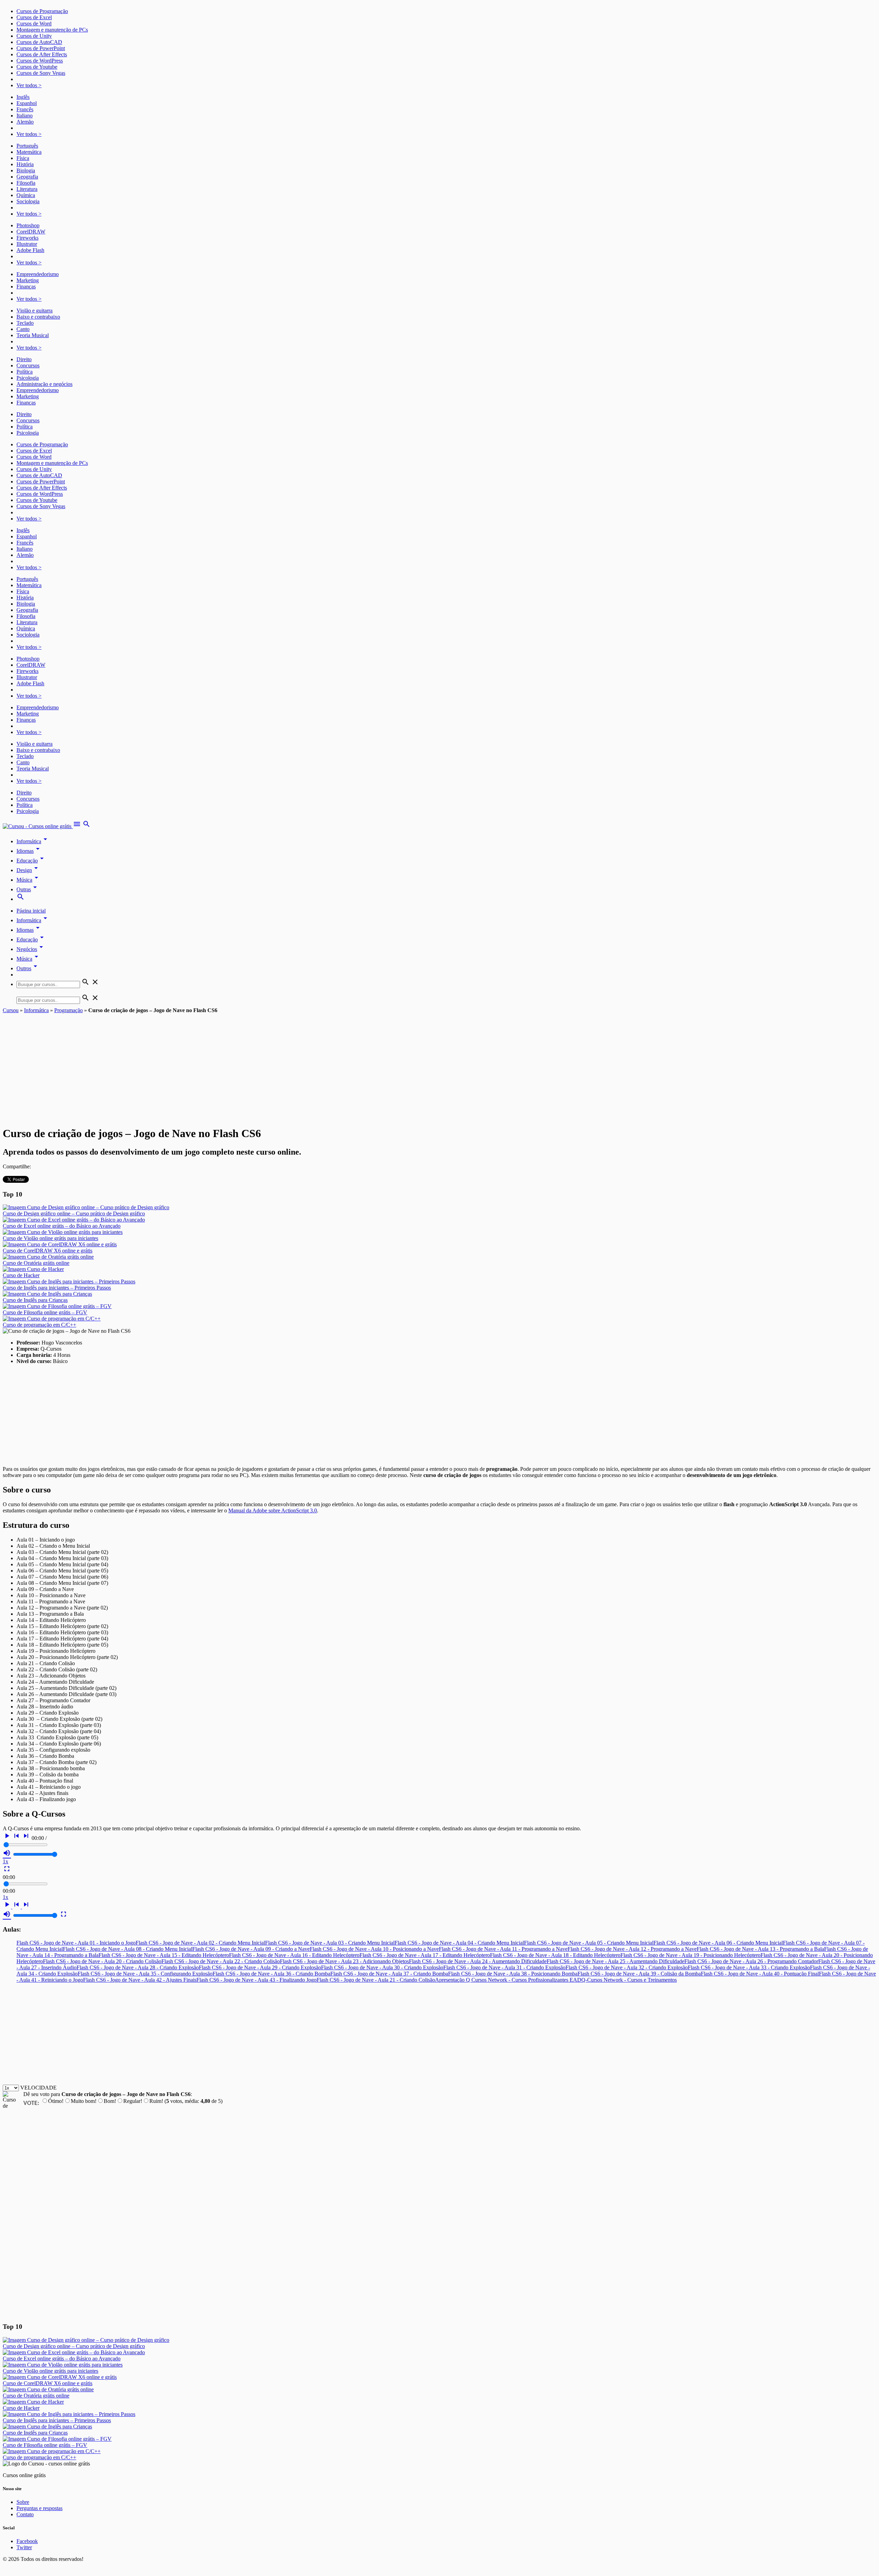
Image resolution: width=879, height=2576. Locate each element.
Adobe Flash (30, 250)
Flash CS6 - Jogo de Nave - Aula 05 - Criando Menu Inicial (589, 1943)
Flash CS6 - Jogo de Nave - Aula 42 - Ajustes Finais (140, 1980)
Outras (28, 889)
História (25, 164)
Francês (25, 109)
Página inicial (31, 911)
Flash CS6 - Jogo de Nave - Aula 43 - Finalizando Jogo (256, 1980)
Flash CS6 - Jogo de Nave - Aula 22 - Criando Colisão (221, 1961)
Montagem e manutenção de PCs (52, 30)
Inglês (23, 97)
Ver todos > (29, 85)
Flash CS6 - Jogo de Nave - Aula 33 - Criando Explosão (749, 1967)
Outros (28, 968)
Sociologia (28, 201)
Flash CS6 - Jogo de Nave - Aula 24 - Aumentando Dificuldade (478, 1961)
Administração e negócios (44, 384)
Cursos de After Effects (42, 54)
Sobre (23, 2502)
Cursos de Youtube (37, 67)
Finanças (26, 287)
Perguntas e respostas (39, 2508)
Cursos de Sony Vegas (41, 73)
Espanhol (27, 103)
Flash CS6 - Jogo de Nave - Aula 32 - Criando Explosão (627, 1967)
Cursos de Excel (34, 17)
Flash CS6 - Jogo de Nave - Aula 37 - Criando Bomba (389, 1974)
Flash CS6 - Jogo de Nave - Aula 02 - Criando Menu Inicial (200, 1943)
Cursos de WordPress (40, 61)
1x (5, 1861)
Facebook (27, 2541)
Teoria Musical (33, 335)
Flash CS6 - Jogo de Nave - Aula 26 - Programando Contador (751, 1961)
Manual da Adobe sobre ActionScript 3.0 (273, 1510)
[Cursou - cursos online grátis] (38, 826)
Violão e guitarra (35, 311)
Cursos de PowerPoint (41, 48)
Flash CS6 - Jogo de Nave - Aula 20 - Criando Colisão (102, 1961)
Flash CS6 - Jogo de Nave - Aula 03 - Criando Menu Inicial (330, 1943)
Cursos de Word (34, 24)
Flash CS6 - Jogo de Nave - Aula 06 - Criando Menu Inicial (718, 1943)
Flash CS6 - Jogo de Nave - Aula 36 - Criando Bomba (271, 1974)
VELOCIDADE (38, 2088)
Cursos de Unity (34, 36)
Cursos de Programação (42, 11)
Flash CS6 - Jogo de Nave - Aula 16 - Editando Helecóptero (294, 1955)
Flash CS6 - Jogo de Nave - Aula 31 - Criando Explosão (504, 1967)
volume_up (7, 1853)
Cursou (11, 1010)
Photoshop (28, 225)
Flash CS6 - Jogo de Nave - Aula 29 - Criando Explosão (260, 1967)
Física (23, 158)
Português (27, 146)
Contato (25, 2514)
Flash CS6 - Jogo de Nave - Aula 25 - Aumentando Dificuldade (615, 1961)
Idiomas (29, 851)
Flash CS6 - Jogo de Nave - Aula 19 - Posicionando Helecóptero (690, 1955)
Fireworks (27, 238)
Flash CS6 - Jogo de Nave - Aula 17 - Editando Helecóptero (425, 1955)
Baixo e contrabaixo (38, 317)
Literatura (27, 189)
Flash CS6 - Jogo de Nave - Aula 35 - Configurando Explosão (145, 1974)
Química (26, 195)
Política (25, 372)
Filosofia (26, 183)
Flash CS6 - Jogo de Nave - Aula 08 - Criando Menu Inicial (128, 1949)
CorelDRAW (31, 232)
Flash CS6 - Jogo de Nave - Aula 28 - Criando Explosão (138, 1967)
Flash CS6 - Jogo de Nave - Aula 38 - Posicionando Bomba (513, 1974)
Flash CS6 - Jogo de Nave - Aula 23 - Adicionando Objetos (344, 1961)
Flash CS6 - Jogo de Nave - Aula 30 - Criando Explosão (382, 1967)
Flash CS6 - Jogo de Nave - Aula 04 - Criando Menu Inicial (459, 1943)
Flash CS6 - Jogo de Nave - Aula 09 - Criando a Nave (251, 1949)
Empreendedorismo (38, 274)
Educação (31, 861)
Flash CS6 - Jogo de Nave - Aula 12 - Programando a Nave (632, 1949)
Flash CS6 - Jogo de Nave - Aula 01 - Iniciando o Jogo (76, 1943)
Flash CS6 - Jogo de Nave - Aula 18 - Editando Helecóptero (555, 1955)
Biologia (26, 170)
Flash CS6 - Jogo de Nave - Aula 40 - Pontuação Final (760, 1974)
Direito (24, 359)
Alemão (25, 122)
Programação (69, 1010)
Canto (23, 329)
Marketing (28, 280)
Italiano (25, 116)
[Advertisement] (439, 1065)
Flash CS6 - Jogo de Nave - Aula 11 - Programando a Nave (503, 1949)
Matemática (29, 152)
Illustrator (27, 244)
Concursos (28, 365)
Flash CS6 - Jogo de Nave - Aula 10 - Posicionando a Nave (374, 1949)
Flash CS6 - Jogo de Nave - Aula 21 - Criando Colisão (376, 1980)
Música (28, 880)
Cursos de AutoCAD (39, 42)
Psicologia (28, 378)
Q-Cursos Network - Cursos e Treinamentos (629, 1980)
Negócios (31, 949)
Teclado (25, 323)
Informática (33, 841)
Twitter (24, 2547)
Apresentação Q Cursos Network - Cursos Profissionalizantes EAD (508, 1980)
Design (28, 870)
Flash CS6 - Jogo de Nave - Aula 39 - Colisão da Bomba (639, 1974)
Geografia (27, 177)
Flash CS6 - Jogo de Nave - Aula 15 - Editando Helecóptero (164, 1955)
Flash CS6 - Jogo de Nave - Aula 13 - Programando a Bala (760, 1949)
